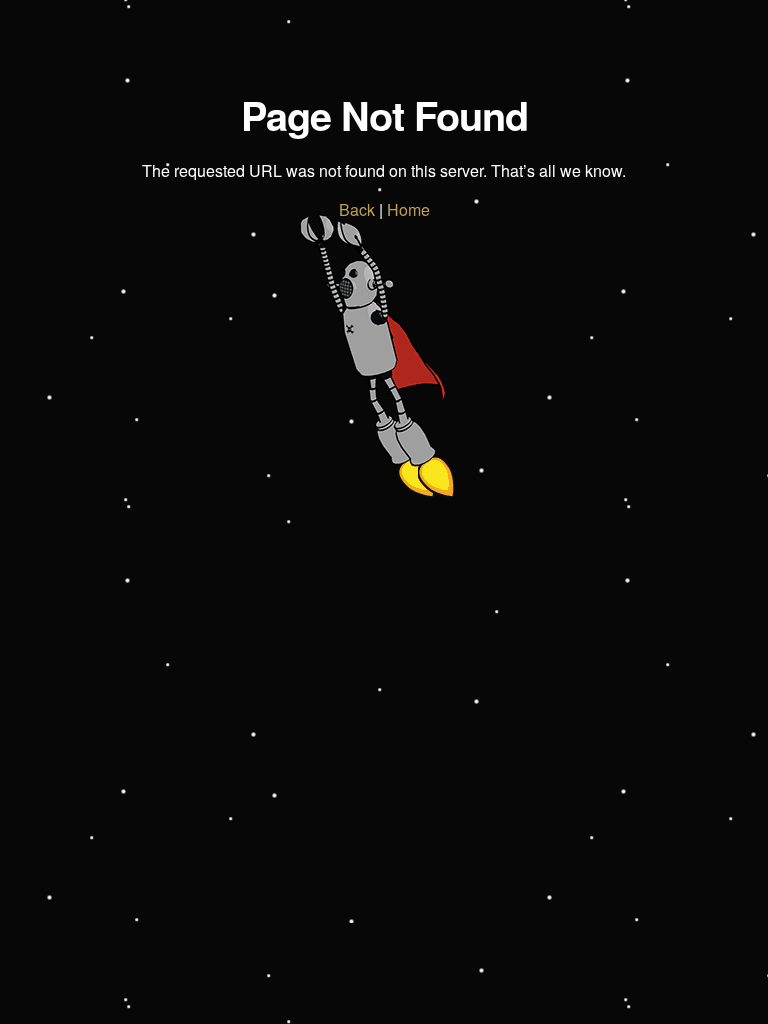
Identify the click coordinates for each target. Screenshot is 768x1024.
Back (357, 209)
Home (408, 209)
